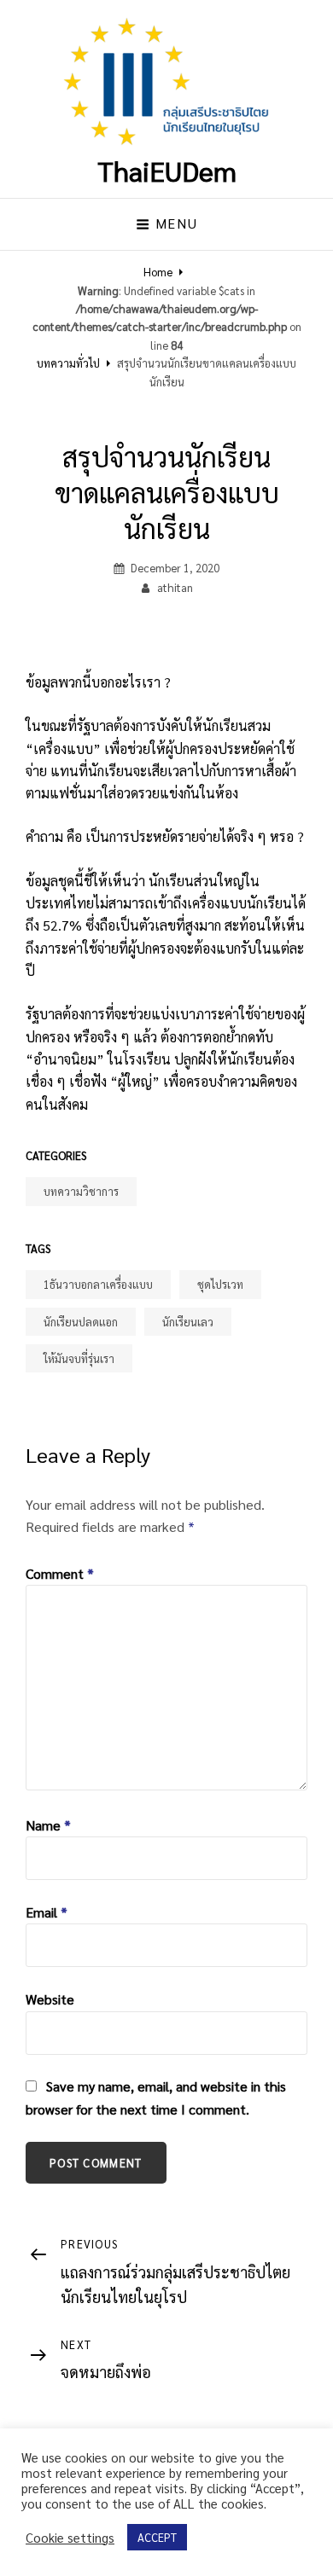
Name (48, 1825)
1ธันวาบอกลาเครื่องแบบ (98, 1284)
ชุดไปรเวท (220, 1284)
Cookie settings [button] (70, 2538)
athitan (175, 587)
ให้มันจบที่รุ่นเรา (79, 1358)
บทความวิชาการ (81, 1191)
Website (50, 1999)
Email (47, 1912)
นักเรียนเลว (188, 1322)
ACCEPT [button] (157, 2537)
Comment (60, 1573)
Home (158, 272)
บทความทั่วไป (68, 363)
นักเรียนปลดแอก (81, 1322)
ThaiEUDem (167, 170)
